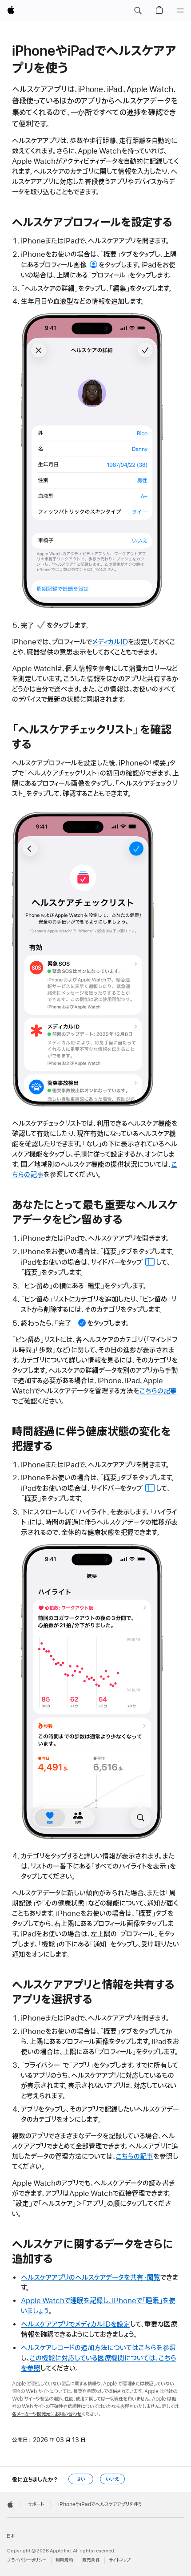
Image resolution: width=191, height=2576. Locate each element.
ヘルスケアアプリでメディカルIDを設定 (76, 2325)
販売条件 (91, 2560)
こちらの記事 (158, 1391)
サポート (36, 2504)
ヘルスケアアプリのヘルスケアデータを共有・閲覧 (91, 2278)
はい (81, 2479)
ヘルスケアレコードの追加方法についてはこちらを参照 (98, 2348)
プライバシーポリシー (27, 2560)
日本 (11, 2536)
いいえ (112, 2479)
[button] (138, 11)
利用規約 (64, 2560)
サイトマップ (120, 2560)
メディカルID (110, 642)
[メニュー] (180, 11)
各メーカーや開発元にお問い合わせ (47, 2414)
